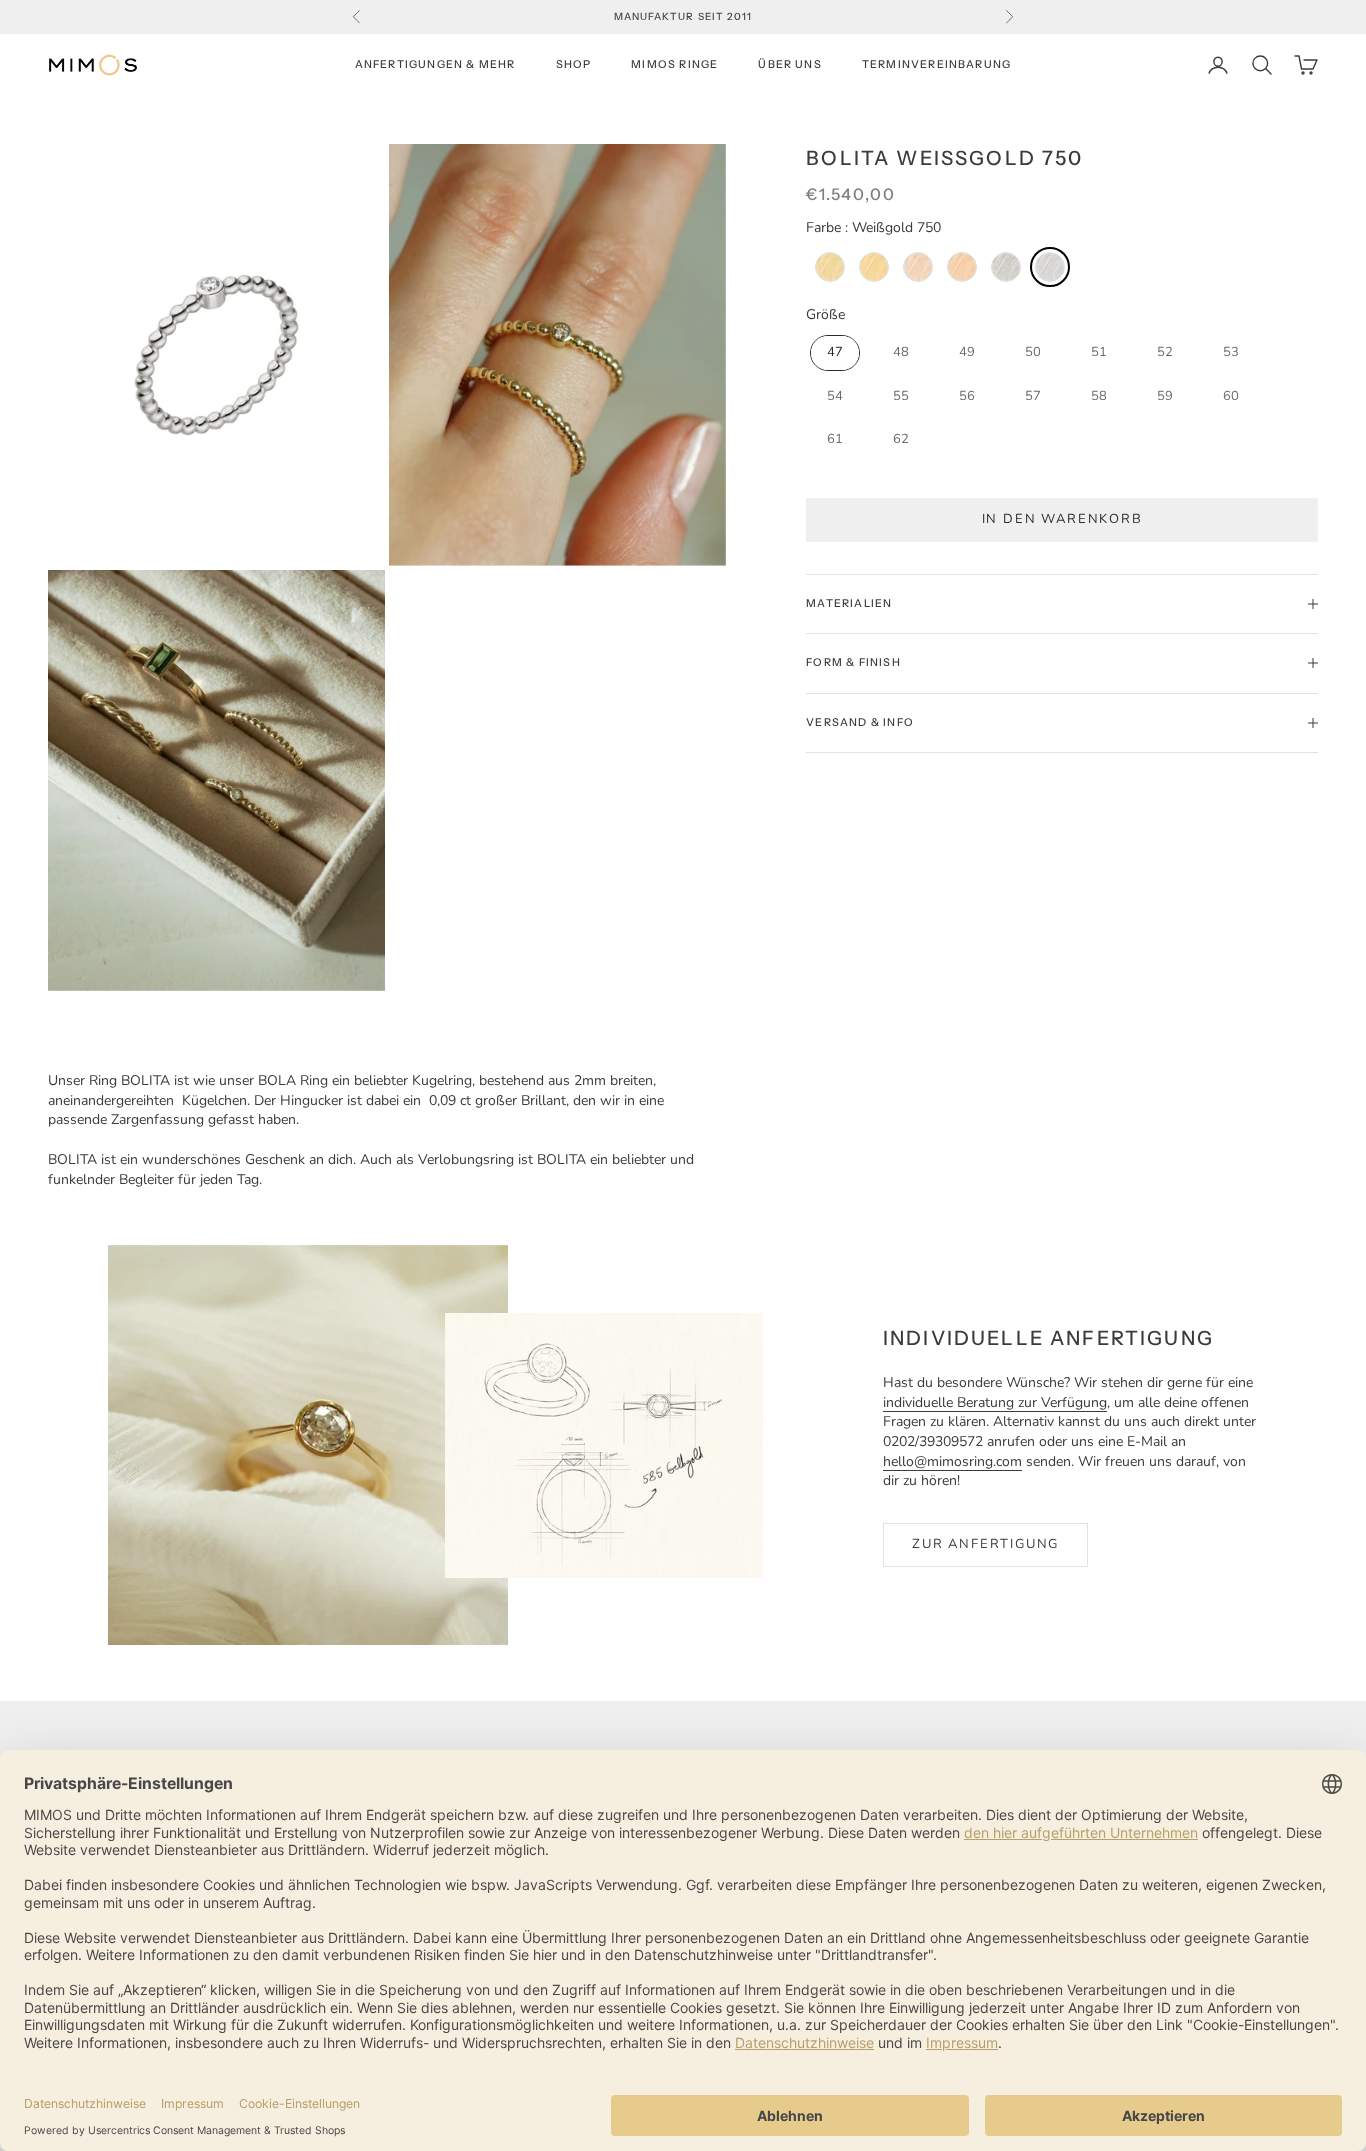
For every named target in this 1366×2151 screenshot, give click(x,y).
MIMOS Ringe (674, 64)
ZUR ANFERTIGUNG (985, 1544)
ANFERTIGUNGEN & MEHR (435, 64)
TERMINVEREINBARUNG (936, 64)
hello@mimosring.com (952, 1461)
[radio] (828, 267)
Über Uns (790, 64)
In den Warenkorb (1062, 519)
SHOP (574, 64)
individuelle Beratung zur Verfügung (995, 1402)
